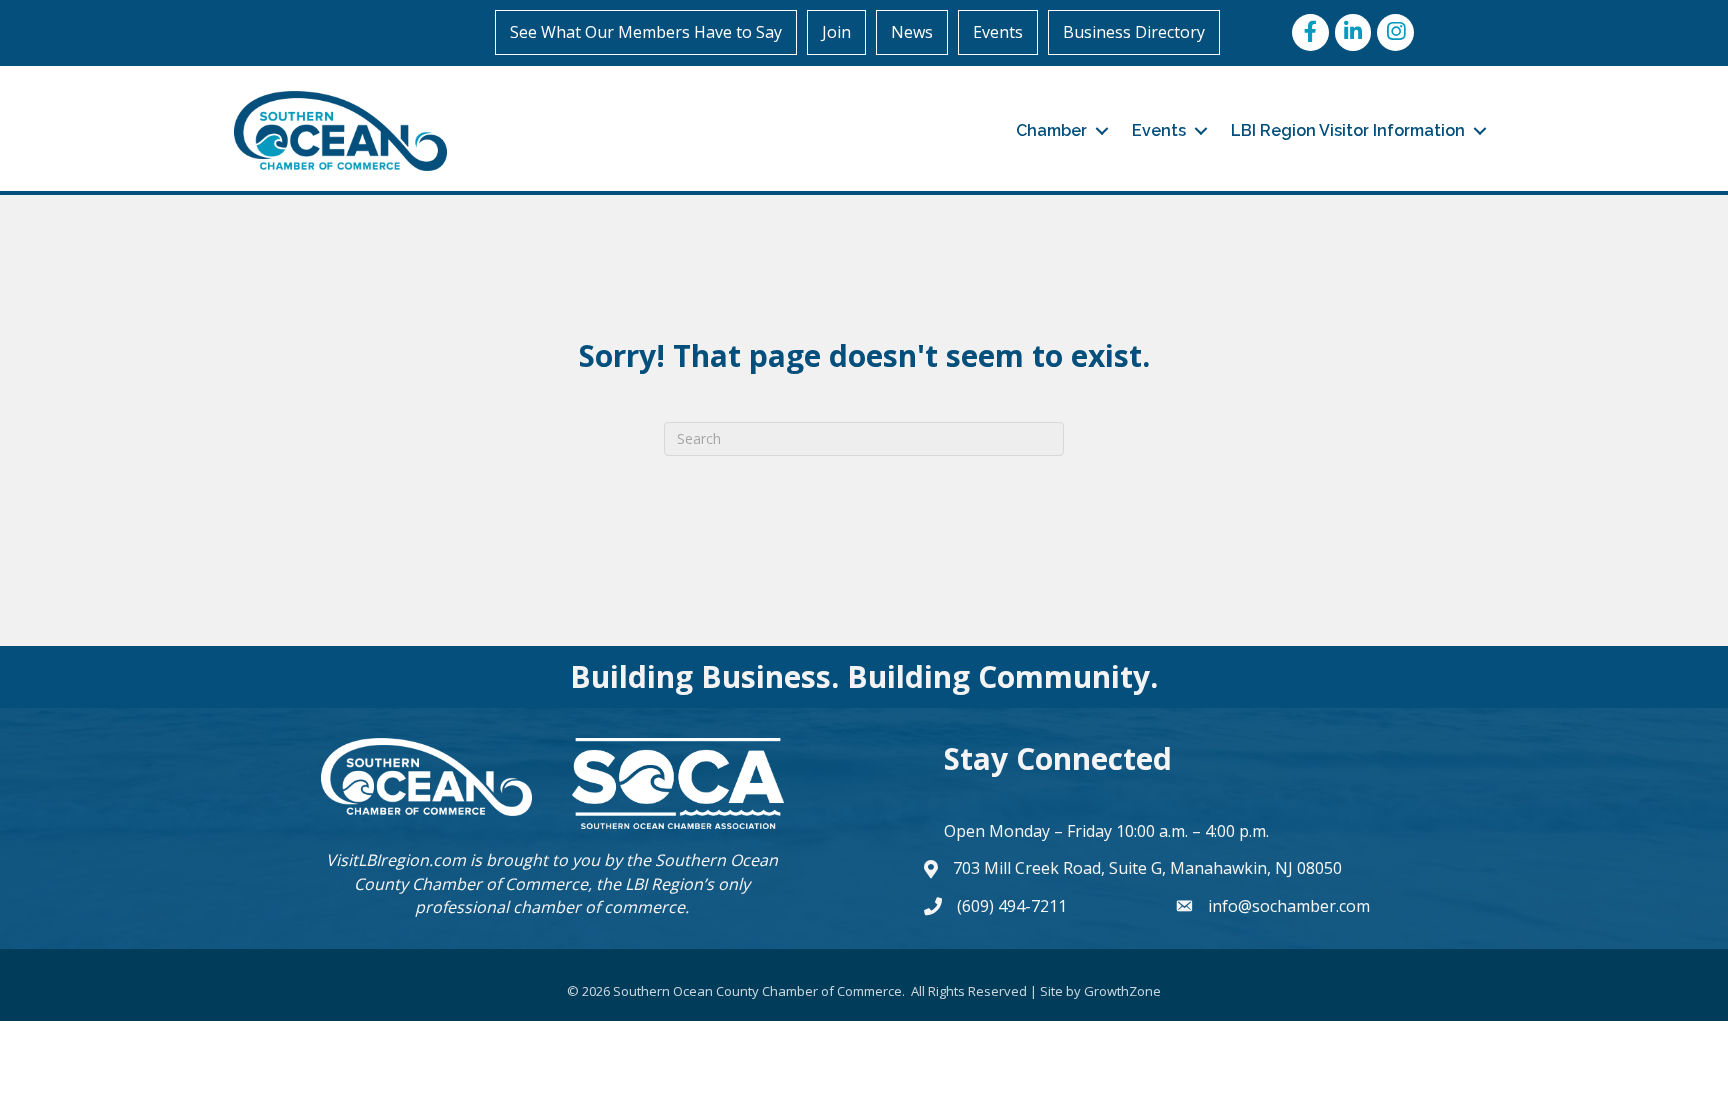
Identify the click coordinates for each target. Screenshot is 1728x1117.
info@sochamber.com (1289, 906)
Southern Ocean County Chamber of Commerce (566, 871)
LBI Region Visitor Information (1348, 130)
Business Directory (1134, 32)
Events (998, 32)
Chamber (1051, 130)
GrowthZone (1122, 991)
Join (836, 32)
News (912, 32)
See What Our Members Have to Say (646, 32)
